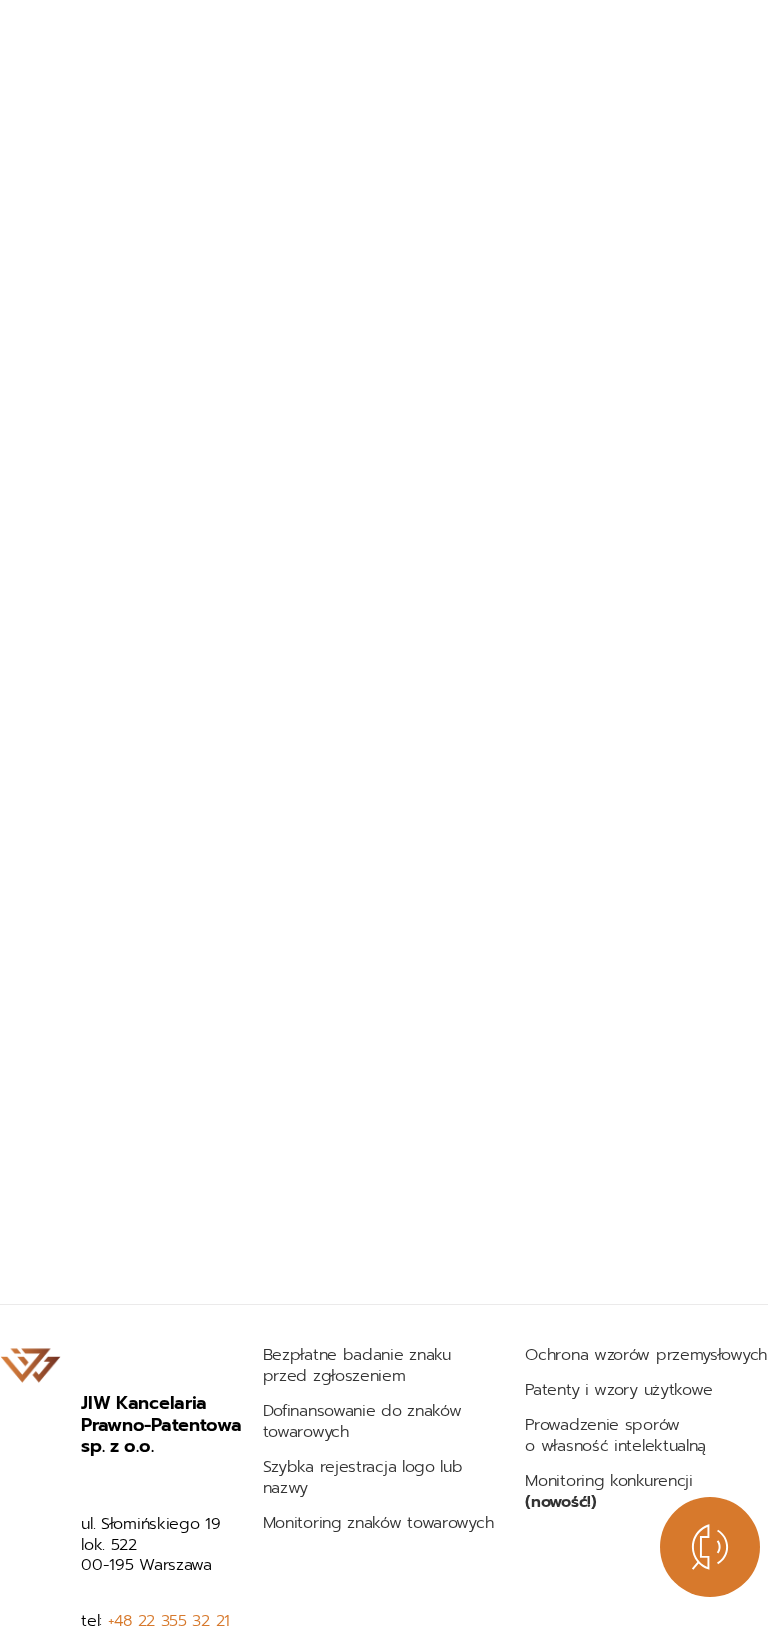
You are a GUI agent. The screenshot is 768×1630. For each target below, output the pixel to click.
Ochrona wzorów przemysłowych (646, 1355)
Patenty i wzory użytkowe (619, 1390)
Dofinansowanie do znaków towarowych (362, 1421)
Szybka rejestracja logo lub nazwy (363, 1477)
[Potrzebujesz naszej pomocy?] (710, 1547)
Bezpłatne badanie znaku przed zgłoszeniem (357, 1365)
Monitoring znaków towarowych (381, 1523)
